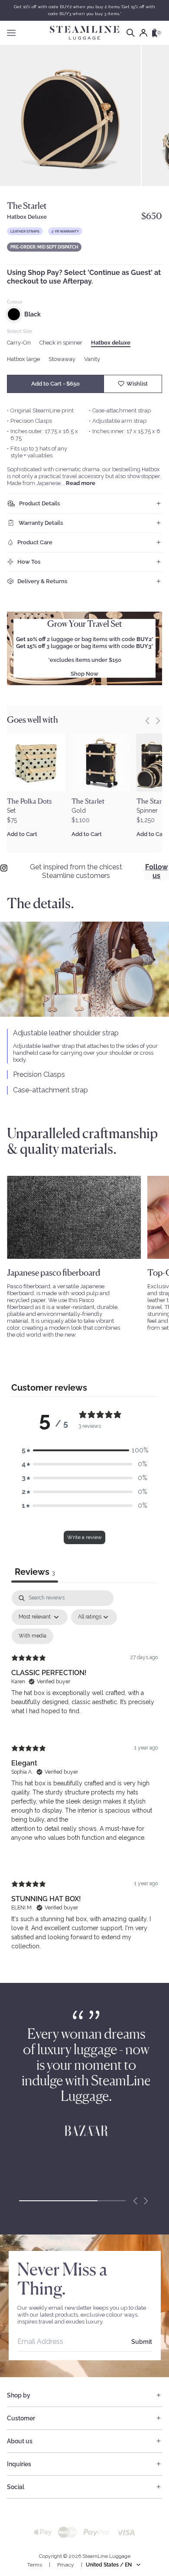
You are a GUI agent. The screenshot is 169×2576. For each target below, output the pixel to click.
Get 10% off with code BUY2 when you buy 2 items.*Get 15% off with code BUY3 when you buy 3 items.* (84, 10)
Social (16, 2487)
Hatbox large (23, 359)
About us (20, 2441)
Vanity (92, 359)
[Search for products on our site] (131, 33)
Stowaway (62, 359)
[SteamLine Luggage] (84, 33)
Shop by (19, 2395)
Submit (142, 2342)
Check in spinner (61, 343)
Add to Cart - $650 (55, 384)
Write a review (84, 1537)
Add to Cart (22, 834)
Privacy (66, 2565)
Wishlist (137, 384)
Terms (35, 2565)
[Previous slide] (135, 2201)
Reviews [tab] (35, 1572)
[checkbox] (32, 1636)
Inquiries (19, 2464)
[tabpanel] (84, 1778)
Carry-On (19, 343)
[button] (84, 1450)
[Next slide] (158, 721)
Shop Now (84, 674)
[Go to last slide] (147, 721)
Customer (21, 2418)
